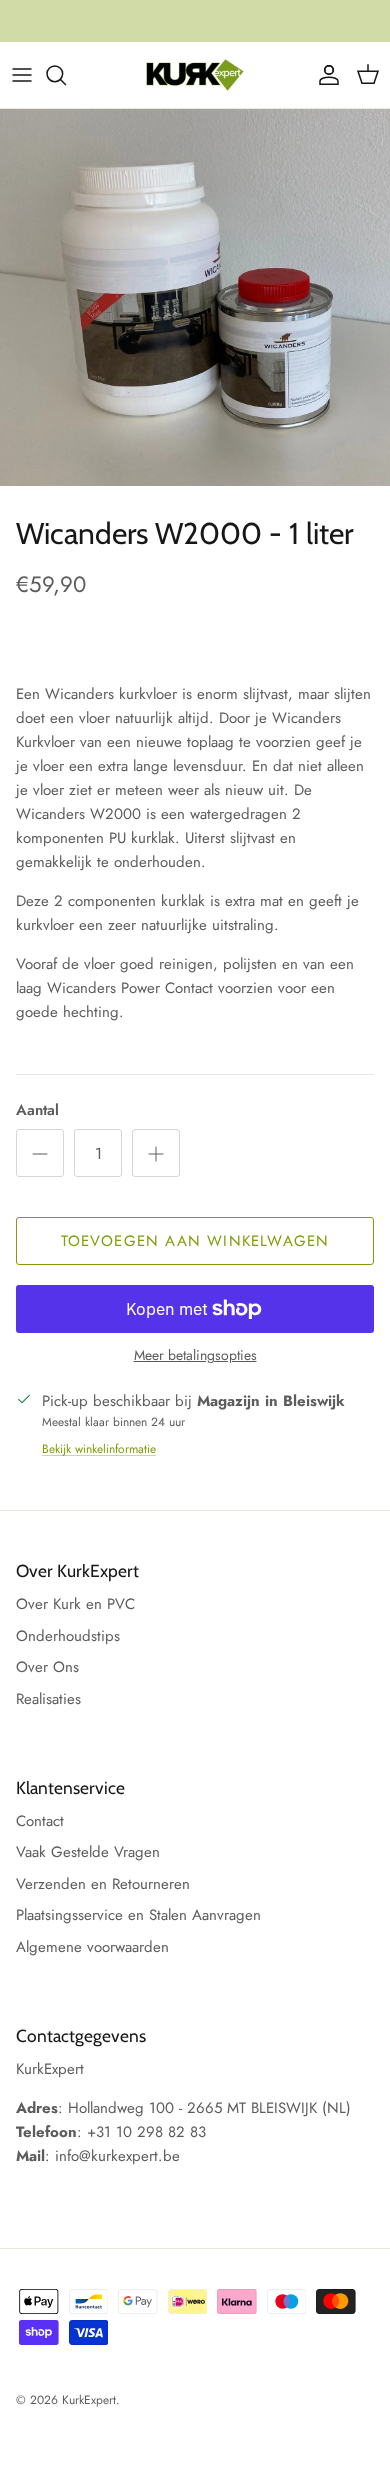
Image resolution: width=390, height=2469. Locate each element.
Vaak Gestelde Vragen (88, 1852)
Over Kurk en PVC (75, 1604)
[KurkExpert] (195, 75)
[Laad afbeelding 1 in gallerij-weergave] (195, 297)
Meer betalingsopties (195, 1355)
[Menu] (22, 75)
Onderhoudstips (68, 1636)
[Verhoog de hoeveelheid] (156, 1153)
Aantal (37, 1110)
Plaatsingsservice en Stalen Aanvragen (138, 1915)
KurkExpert (89, 2400)
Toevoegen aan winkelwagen (195, 1241)
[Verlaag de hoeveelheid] (40, 1153)
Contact (40, 1821)
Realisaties (48, 1699)
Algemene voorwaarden (92, 1947)
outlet (282, 29)
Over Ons (47, 1667)
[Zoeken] (66, 75)
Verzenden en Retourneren (103, 1884)
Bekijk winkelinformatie (99, 1449)
